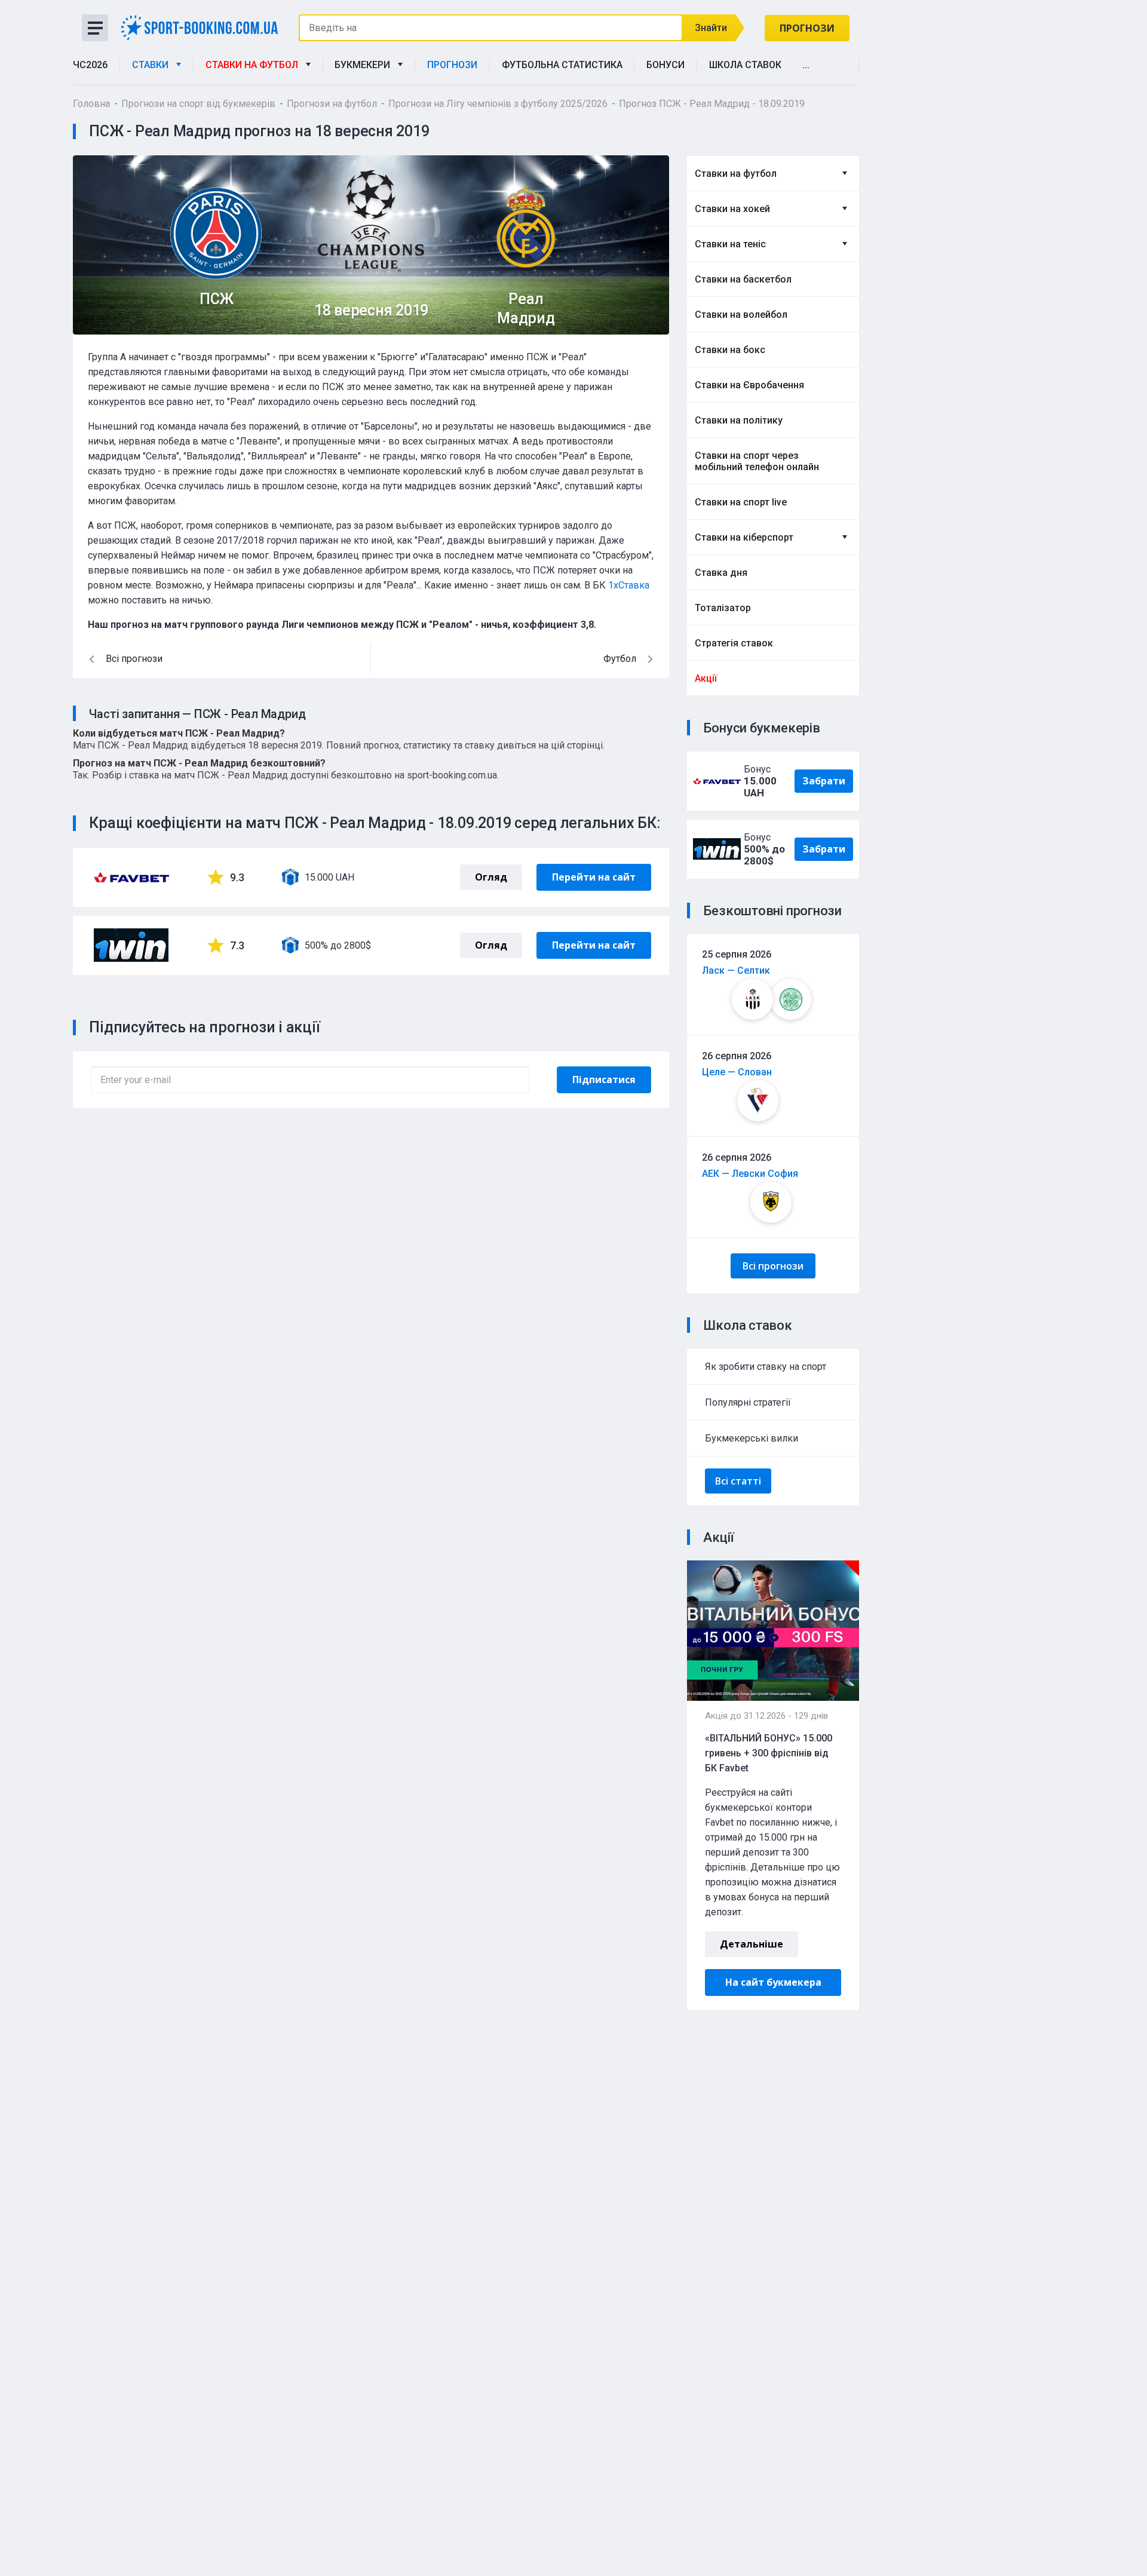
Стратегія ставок (734, 643)
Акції (706, 678)
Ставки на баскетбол (743, 279)
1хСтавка (629, 585)
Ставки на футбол (254, 65)
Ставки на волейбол (741, 315)
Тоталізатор (723, 608)
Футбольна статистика (562, 65)
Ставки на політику (739, 420)
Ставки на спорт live (741, 502)
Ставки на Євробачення (749, 385)
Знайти (711, 28)
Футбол (620, 659)
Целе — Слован (737, 1072)
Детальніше (752, 1944)
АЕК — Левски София (750, 1174)
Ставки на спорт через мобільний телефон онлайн (757, 461)
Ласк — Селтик (736, 970)
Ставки (153, 65)
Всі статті (738, 1481)
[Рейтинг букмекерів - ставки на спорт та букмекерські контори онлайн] (203, 27)
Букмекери (365, 65)
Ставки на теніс (730, 244)
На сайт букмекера (773, 1982)
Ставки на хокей (732, 209)
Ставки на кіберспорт (744, 537)
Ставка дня (721, 573)
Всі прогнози (773, 1266)
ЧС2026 (90, 65)
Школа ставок (745, 65)
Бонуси (665, 65)
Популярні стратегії (748, 1402)
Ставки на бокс (730, 350)
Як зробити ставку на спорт (766, 1367)
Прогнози (807, 28)
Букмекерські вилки (752, 1438)
